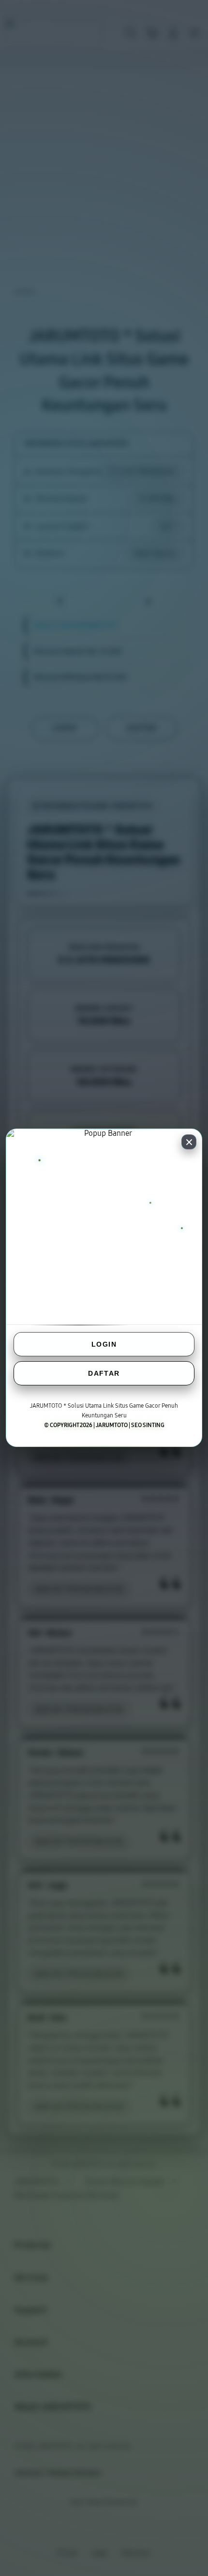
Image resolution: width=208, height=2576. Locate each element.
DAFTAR (104, 1373)
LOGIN (104, 1344)
